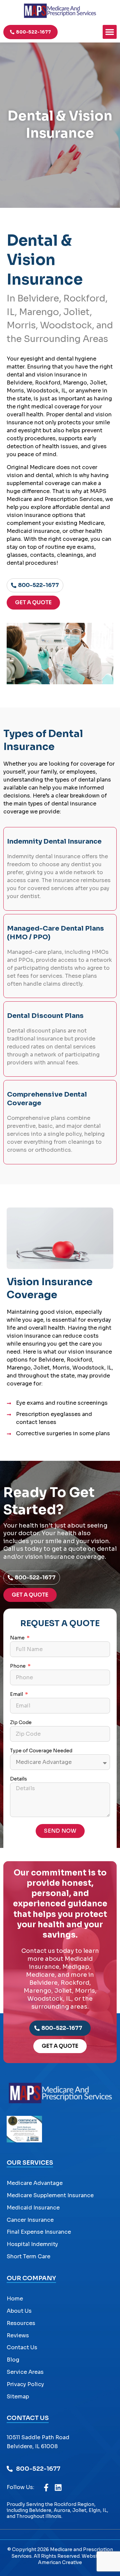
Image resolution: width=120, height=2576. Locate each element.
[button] (110, 32)
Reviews (18, 2335)
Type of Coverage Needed (41, 1751)
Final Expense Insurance (39, 2232)
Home (15, 2299)
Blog (13, 2360)
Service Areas (25, 2372)
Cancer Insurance (30, 2220)
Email (17, 1695)
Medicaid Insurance (33, 2208)
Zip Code (21, 1723)
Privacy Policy (25, 2384)
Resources (21, 2323)
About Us (19, 2311)
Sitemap (18, 2397)
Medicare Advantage (35, 2183)
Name (18, 1638)
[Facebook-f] (46, 2488)
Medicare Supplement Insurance (50, 2195)
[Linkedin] (58, 2488)
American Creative (60, 2562)
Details (18, 1779)
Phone (18, 1666)
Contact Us (22, 2347)
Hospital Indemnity (32, 2244)
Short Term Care (28, 2256)
